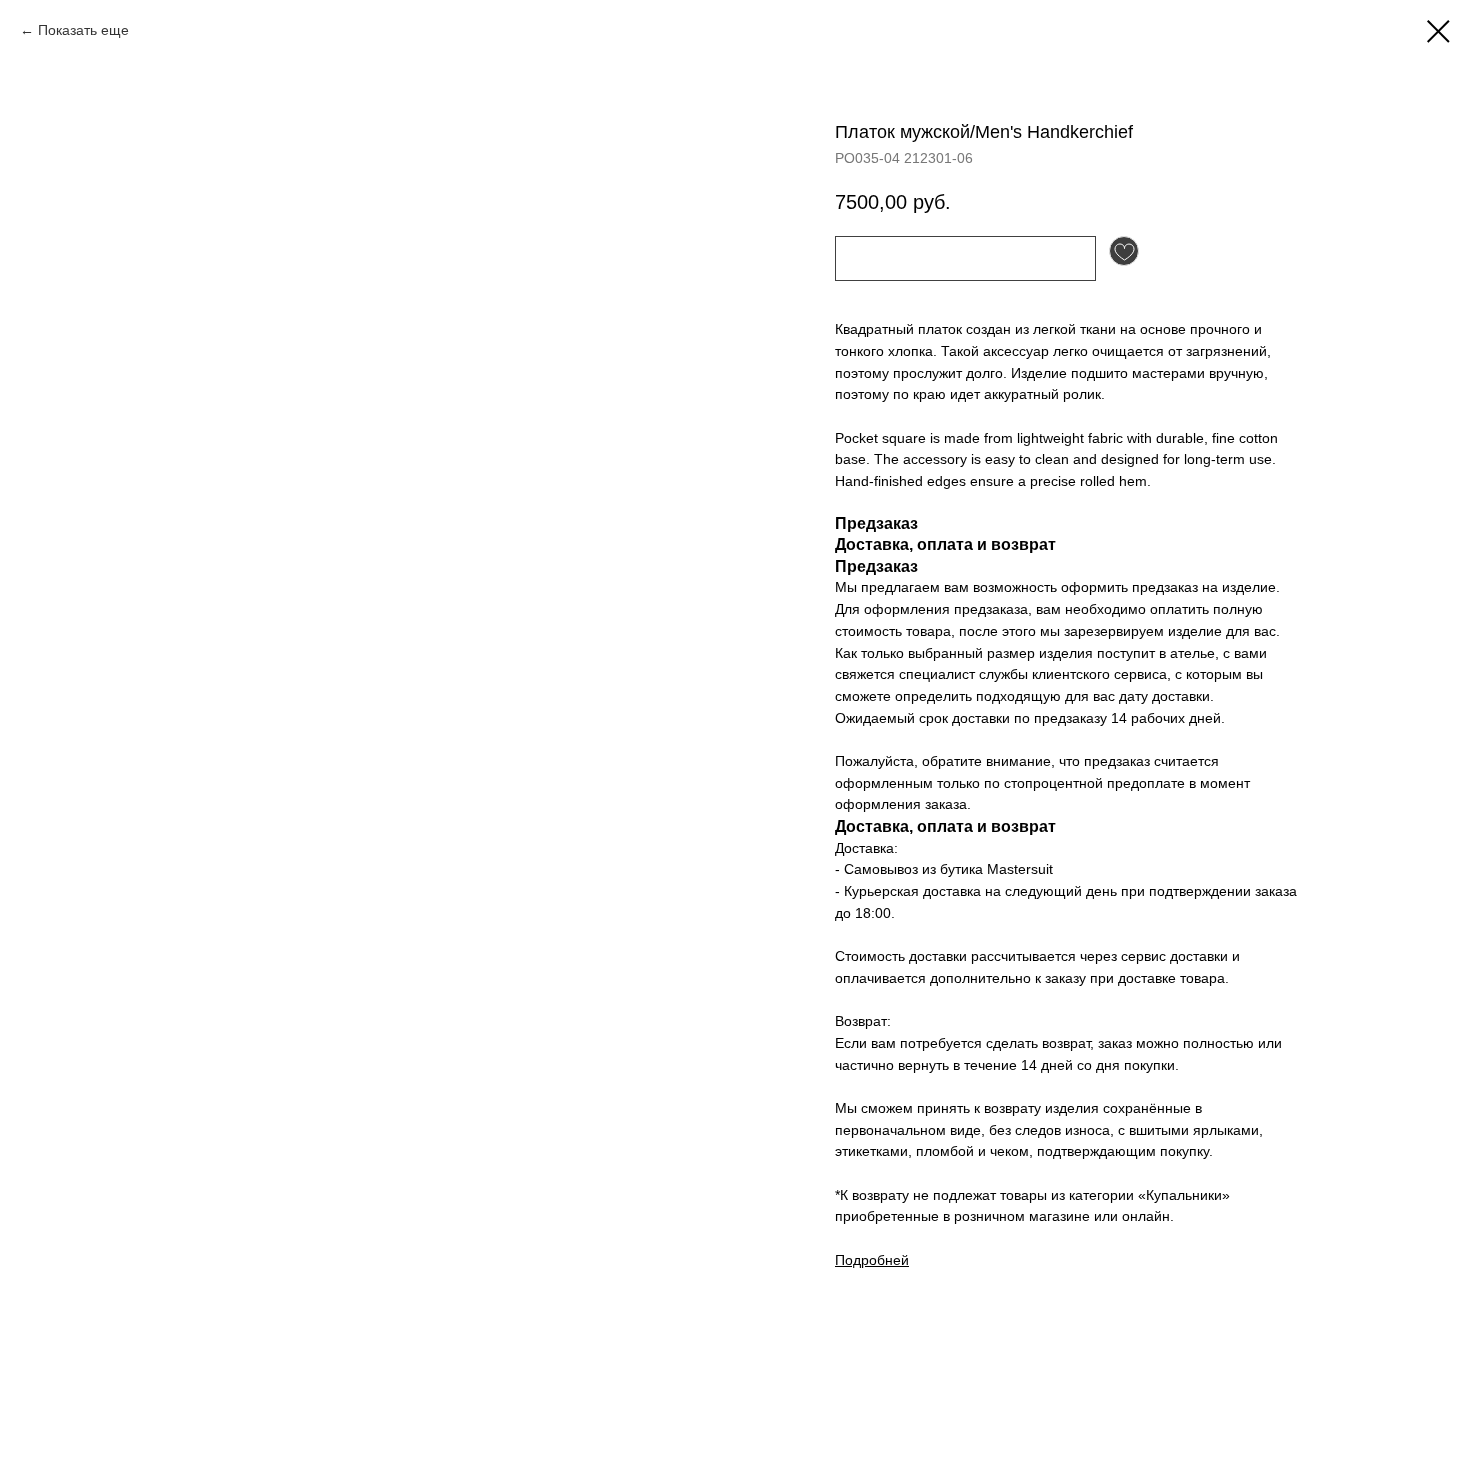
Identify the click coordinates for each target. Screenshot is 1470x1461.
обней (889, 1260)
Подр (852, 1260)
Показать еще (83, 30)
